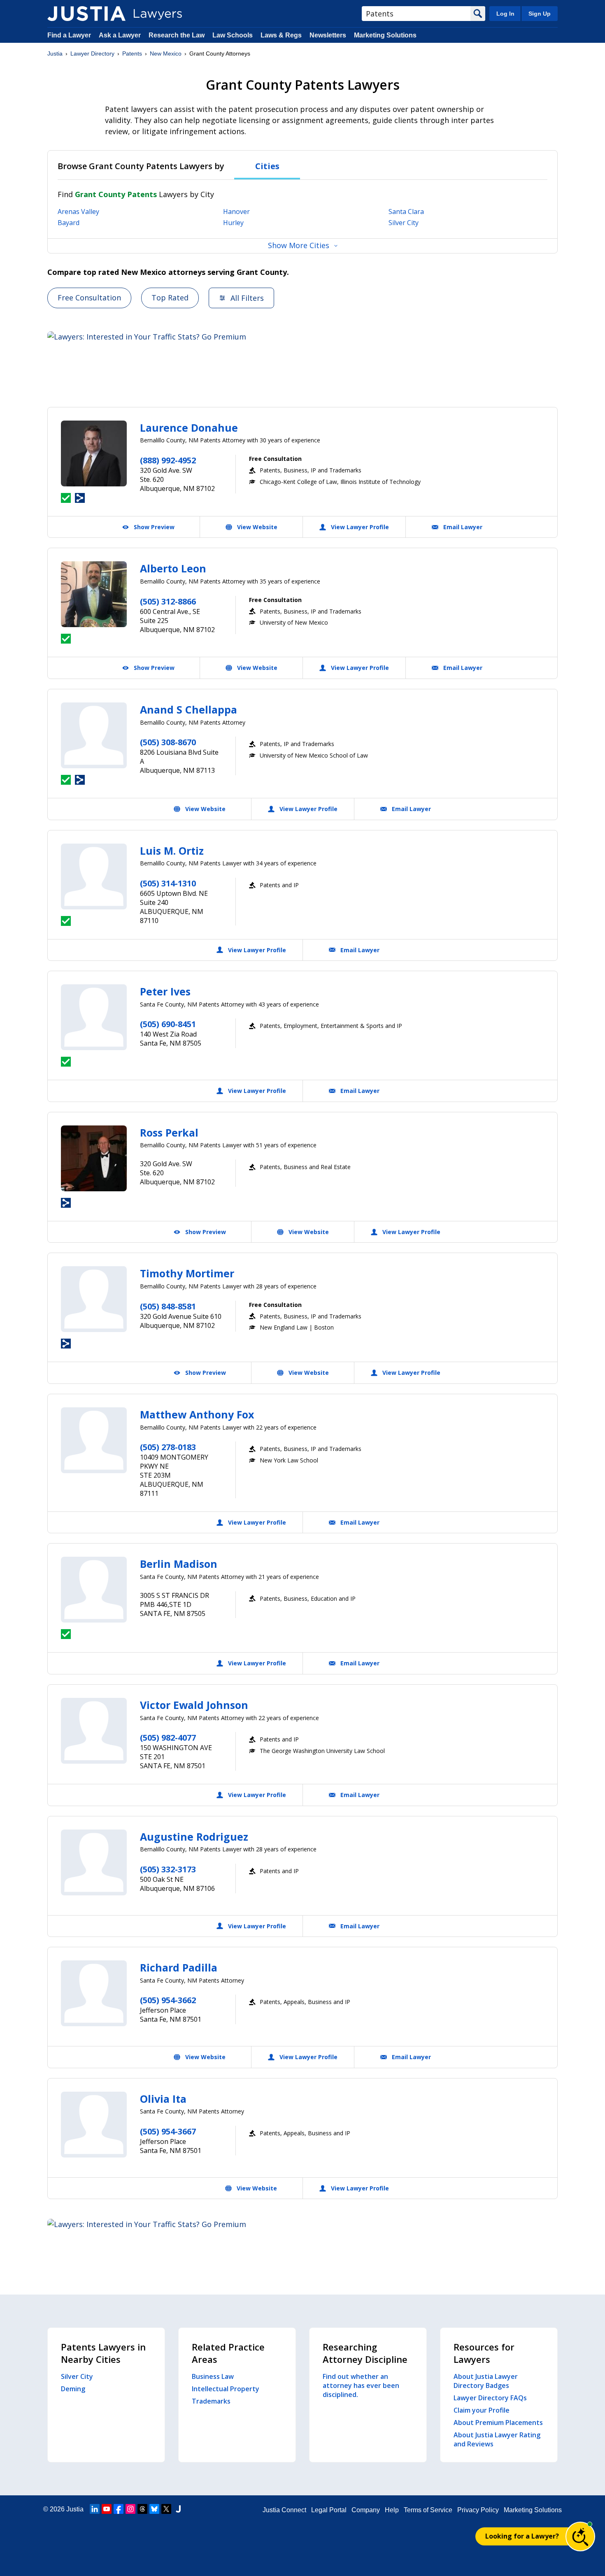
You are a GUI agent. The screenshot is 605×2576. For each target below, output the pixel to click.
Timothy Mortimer (187, 1273)
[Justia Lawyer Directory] (86, 14)
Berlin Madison (179, 1564)
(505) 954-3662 (168, 2000)
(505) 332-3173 (168, 1869)
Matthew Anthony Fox (197, 1414)
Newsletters (328, 35)
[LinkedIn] (95, 2509)
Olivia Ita (163, 2099)
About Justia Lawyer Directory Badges (486, 2381)
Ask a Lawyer (121, 35)
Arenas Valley (78, 212)
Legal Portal (329, 2510)
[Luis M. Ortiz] (94, 876)
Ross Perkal (169, 1132)
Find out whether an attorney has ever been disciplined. (361, 2385)
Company (366, 2510)
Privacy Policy (478, 2510)
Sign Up (540, 14)
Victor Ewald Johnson (194, 1705)
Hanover (236, 212)
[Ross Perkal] (94, 1158)
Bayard (69, 223)
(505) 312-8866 (168, 601)
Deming (73, 2389)
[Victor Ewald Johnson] (94, 1731)
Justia (55, 53)
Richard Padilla (179, 1967)
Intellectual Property (226, 2389)
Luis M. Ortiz (172, 851)
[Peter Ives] (94, 1017)
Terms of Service (428, 2510)
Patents (132, 53)
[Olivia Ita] (94, 2125)
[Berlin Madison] (94, 1590)
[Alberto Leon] (94, 594)
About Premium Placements (498, 2423)
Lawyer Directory (92, 53)
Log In (505, 14)
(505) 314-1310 (168, 883)
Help (392, 2510)
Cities (267, 166)
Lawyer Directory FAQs (490, 2398)
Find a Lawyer (69, 35)
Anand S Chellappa (188, 709)
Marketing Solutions (385, 35)
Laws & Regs (281, 35)
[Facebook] (119, 2509)
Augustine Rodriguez (194, 1837)
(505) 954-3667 (168, 2131)
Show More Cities (299, 245)
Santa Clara (406, 212)
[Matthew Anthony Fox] (94, 1440)
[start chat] (580, 2536)
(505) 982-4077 (168, 1738)
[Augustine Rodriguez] (94, 1862)
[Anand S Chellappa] (94, 735)
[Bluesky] (154, 2509)
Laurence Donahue (189, 428)
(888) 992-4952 (168, 460)
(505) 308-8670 (168, 742)
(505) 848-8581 (168, 1306)
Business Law (213, 2376)
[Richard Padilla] (94, 1993)
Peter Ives (165, 991)
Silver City (404, 223)
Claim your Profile (482, 2410)
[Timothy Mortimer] (94, 1299)
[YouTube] (107, 2509)
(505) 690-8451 (168, 1024)
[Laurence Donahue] (94, 453)
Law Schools (233, 35)
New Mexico (166, 53)
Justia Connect (284, 2510)
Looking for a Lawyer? (522, 2536)
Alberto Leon (173, 568)
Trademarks (211, 2401)
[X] (166, 2509)
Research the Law (177, 35)
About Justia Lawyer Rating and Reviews (497, 2439)
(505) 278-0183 (168, 1447)
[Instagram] (130, 2509)
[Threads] (142, 2509)
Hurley (233, 223)
